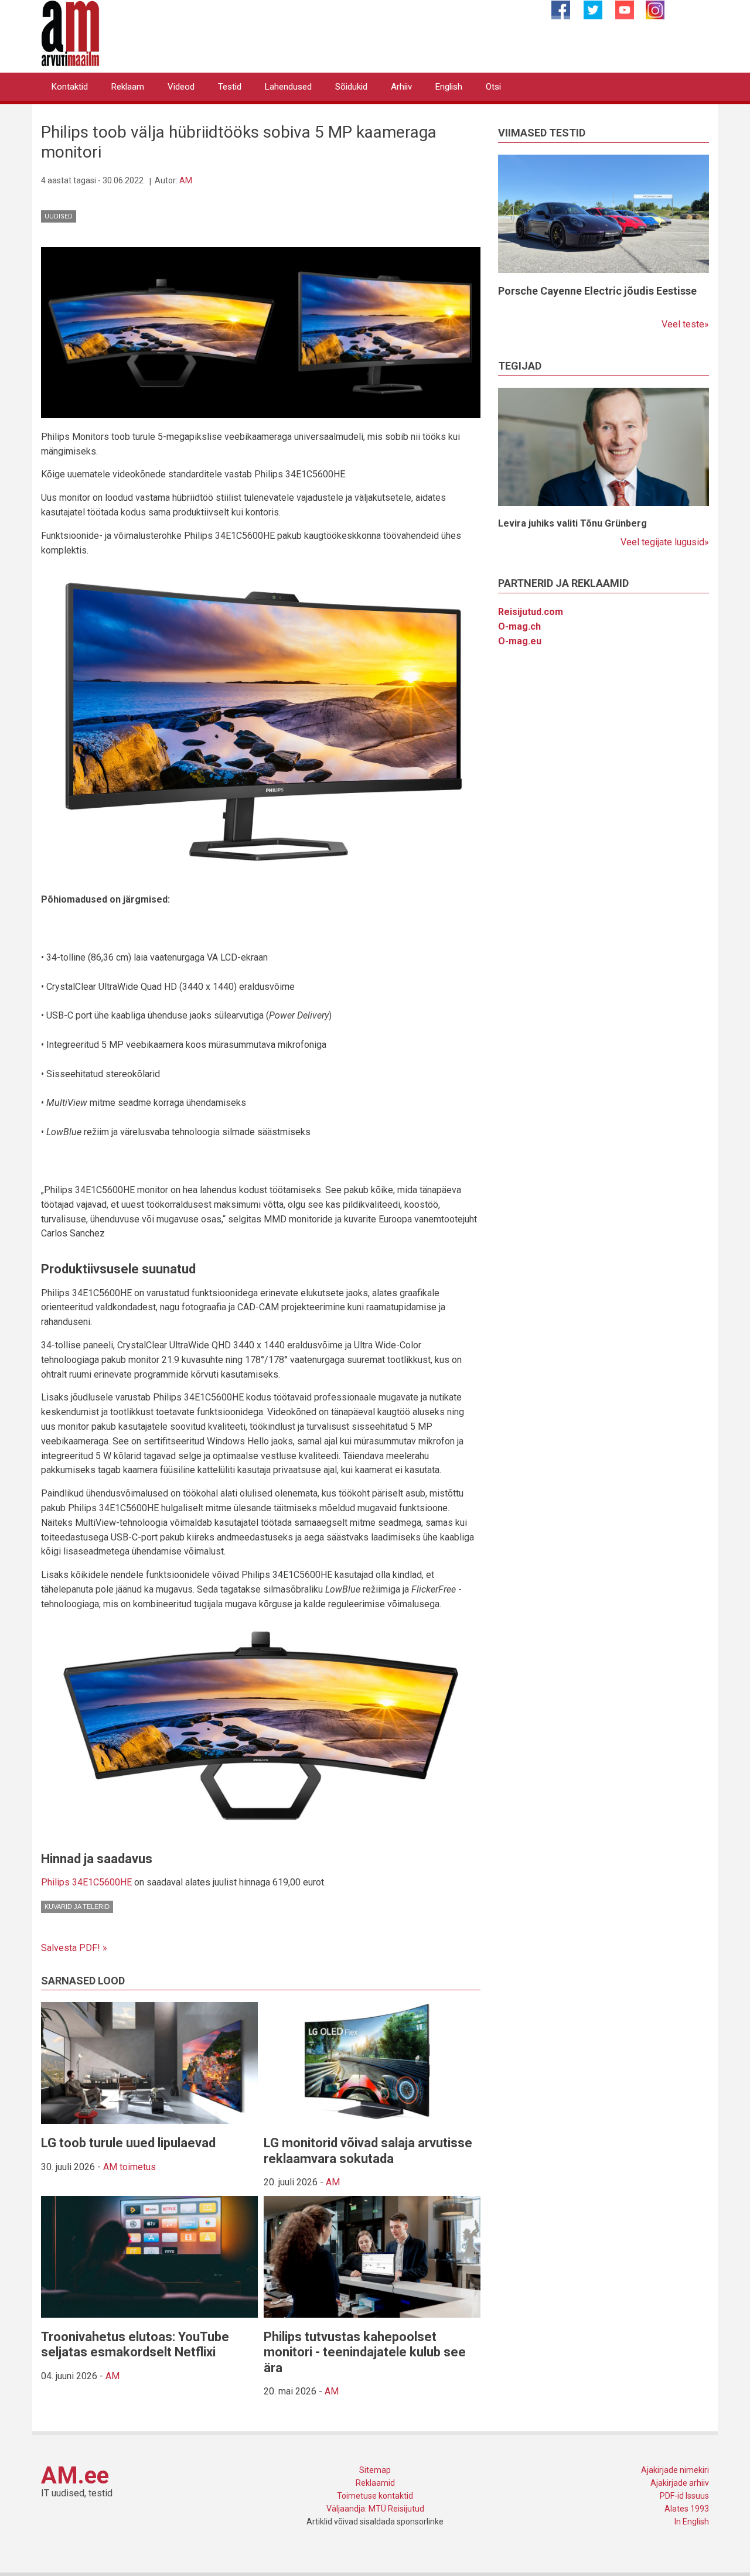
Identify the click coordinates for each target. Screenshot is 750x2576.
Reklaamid (375, 2483)
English (449, 87)
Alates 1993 (687, 2509)
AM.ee (75, 2476)
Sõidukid (351, 87)
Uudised (59, 216)
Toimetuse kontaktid (375, 2496)
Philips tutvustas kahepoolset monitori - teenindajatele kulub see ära (365, 2352)
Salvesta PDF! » (74, 1948)
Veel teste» (685, 324)
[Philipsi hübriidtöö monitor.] (261, 332)
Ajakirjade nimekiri (675, 2470)
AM (186, 180)
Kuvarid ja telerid (77, 1907)
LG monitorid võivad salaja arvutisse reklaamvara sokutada (368, 2150)
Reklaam (128, 87)
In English (692, 2522)
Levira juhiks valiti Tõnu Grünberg (572, 523)
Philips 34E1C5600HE (86, 1882)
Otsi (493, 87)
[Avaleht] (70, 33)
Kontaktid (70, 87)
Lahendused (288, 87)
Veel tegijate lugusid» (665, 542)
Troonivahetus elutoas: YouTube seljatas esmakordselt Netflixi (135, 2344)
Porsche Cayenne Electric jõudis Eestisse (597, 291)
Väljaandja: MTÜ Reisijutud (375, 2509)
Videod (181, 87)
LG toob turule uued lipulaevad (128, 2143)
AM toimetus (129, 2167)
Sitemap (375, 2470)
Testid (230, 87)
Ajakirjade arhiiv (680, 2483)
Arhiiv (401, 87)
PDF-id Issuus (684, 2496)
